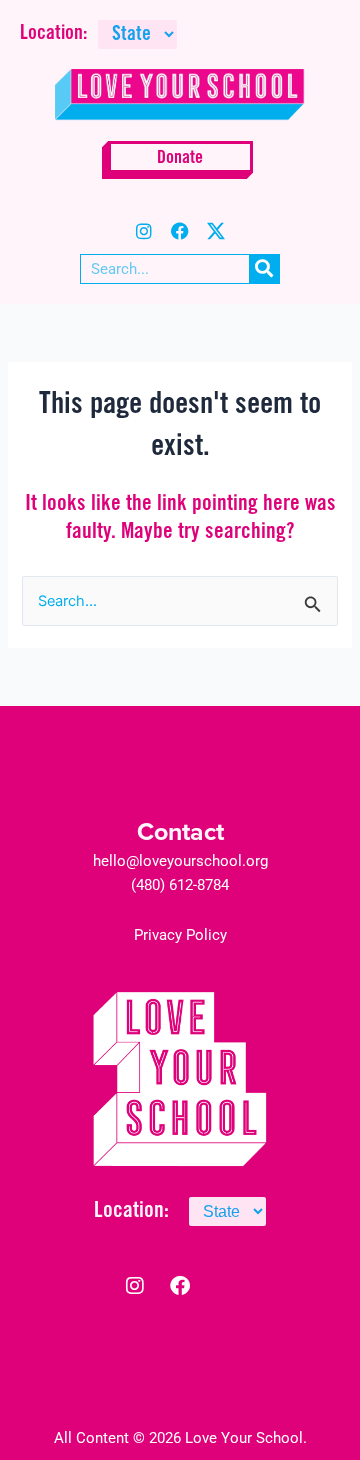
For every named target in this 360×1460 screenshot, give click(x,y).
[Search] (264, 269)
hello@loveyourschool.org (180, 861)
